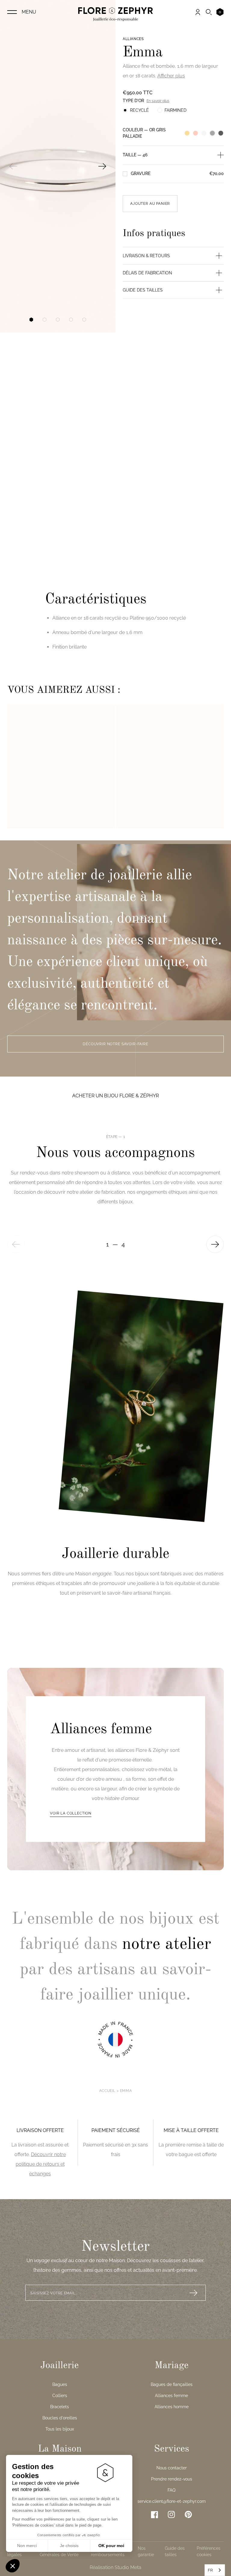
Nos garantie (146, 2551)
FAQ (171, 2490)
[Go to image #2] (45, 320)
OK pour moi (111, 2546)
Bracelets (60, 2407)
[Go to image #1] (31, 320)
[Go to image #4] (71, 320)
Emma (126, 2091)
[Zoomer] (58, 166)
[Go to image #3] (58, 320)
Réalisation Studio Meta (115, 2567)
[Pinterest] (188, 2514)
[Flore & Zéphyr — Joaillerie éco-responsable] (115, 14)
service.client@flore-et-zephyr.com (172, 2501)
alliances (133, 39)
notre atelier (167, 1944)
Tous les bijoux (60, 2429)
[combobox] (215, 2570)
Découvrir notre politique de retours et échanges (41, 2164)
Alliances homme (172, 2407)
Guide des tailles (175, 2551)
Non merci (27, 2546)
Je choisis (69, 2546)
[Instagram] (171, 2515)
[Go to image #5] (84, 320)
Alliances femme (171, 2396)
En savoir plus (158, 101)
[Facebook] (155, 2515)
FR (210, 2570)
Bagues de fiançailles (172, 2384)
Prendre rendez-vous (172, 2479)
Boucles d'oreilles (60, 2418)
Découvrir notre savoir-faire (115, 1044)
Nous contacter (172, 2468)
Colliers (60, 2396)
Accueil (107, 2091)
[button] (13, 2566)
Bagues (60, 2384)
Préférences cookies (209, 2551)
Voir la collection (71, 1813)
